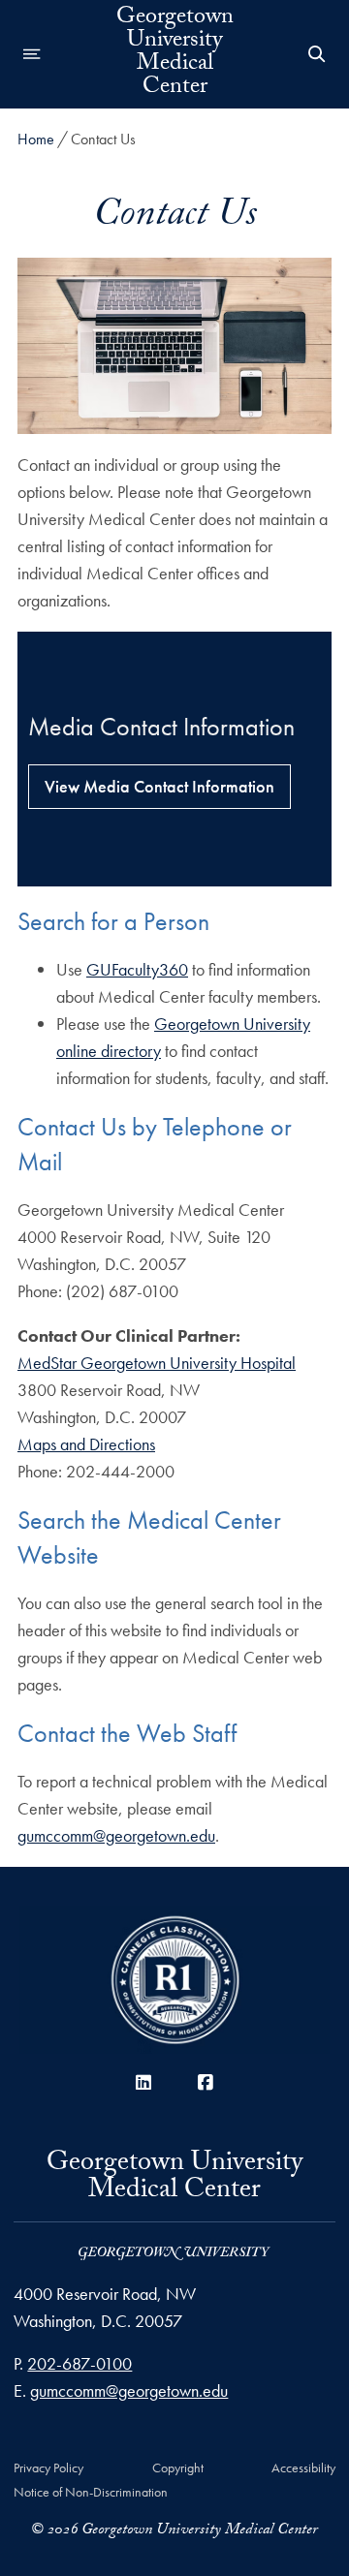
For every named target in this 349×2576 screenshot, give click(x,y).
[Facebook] (206, 2082)
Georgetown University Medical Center (175, 54)
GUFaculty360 (137, 969)
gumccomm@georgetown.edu (116, 1835)
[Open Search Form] (317, 54)
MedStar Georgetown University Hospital (157, 1363)
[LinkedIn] (143, 2082)
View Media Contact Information (159, 786)
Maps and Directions (86, 1444)
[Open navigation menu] (32, 54)
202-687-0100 (79, 2363)
